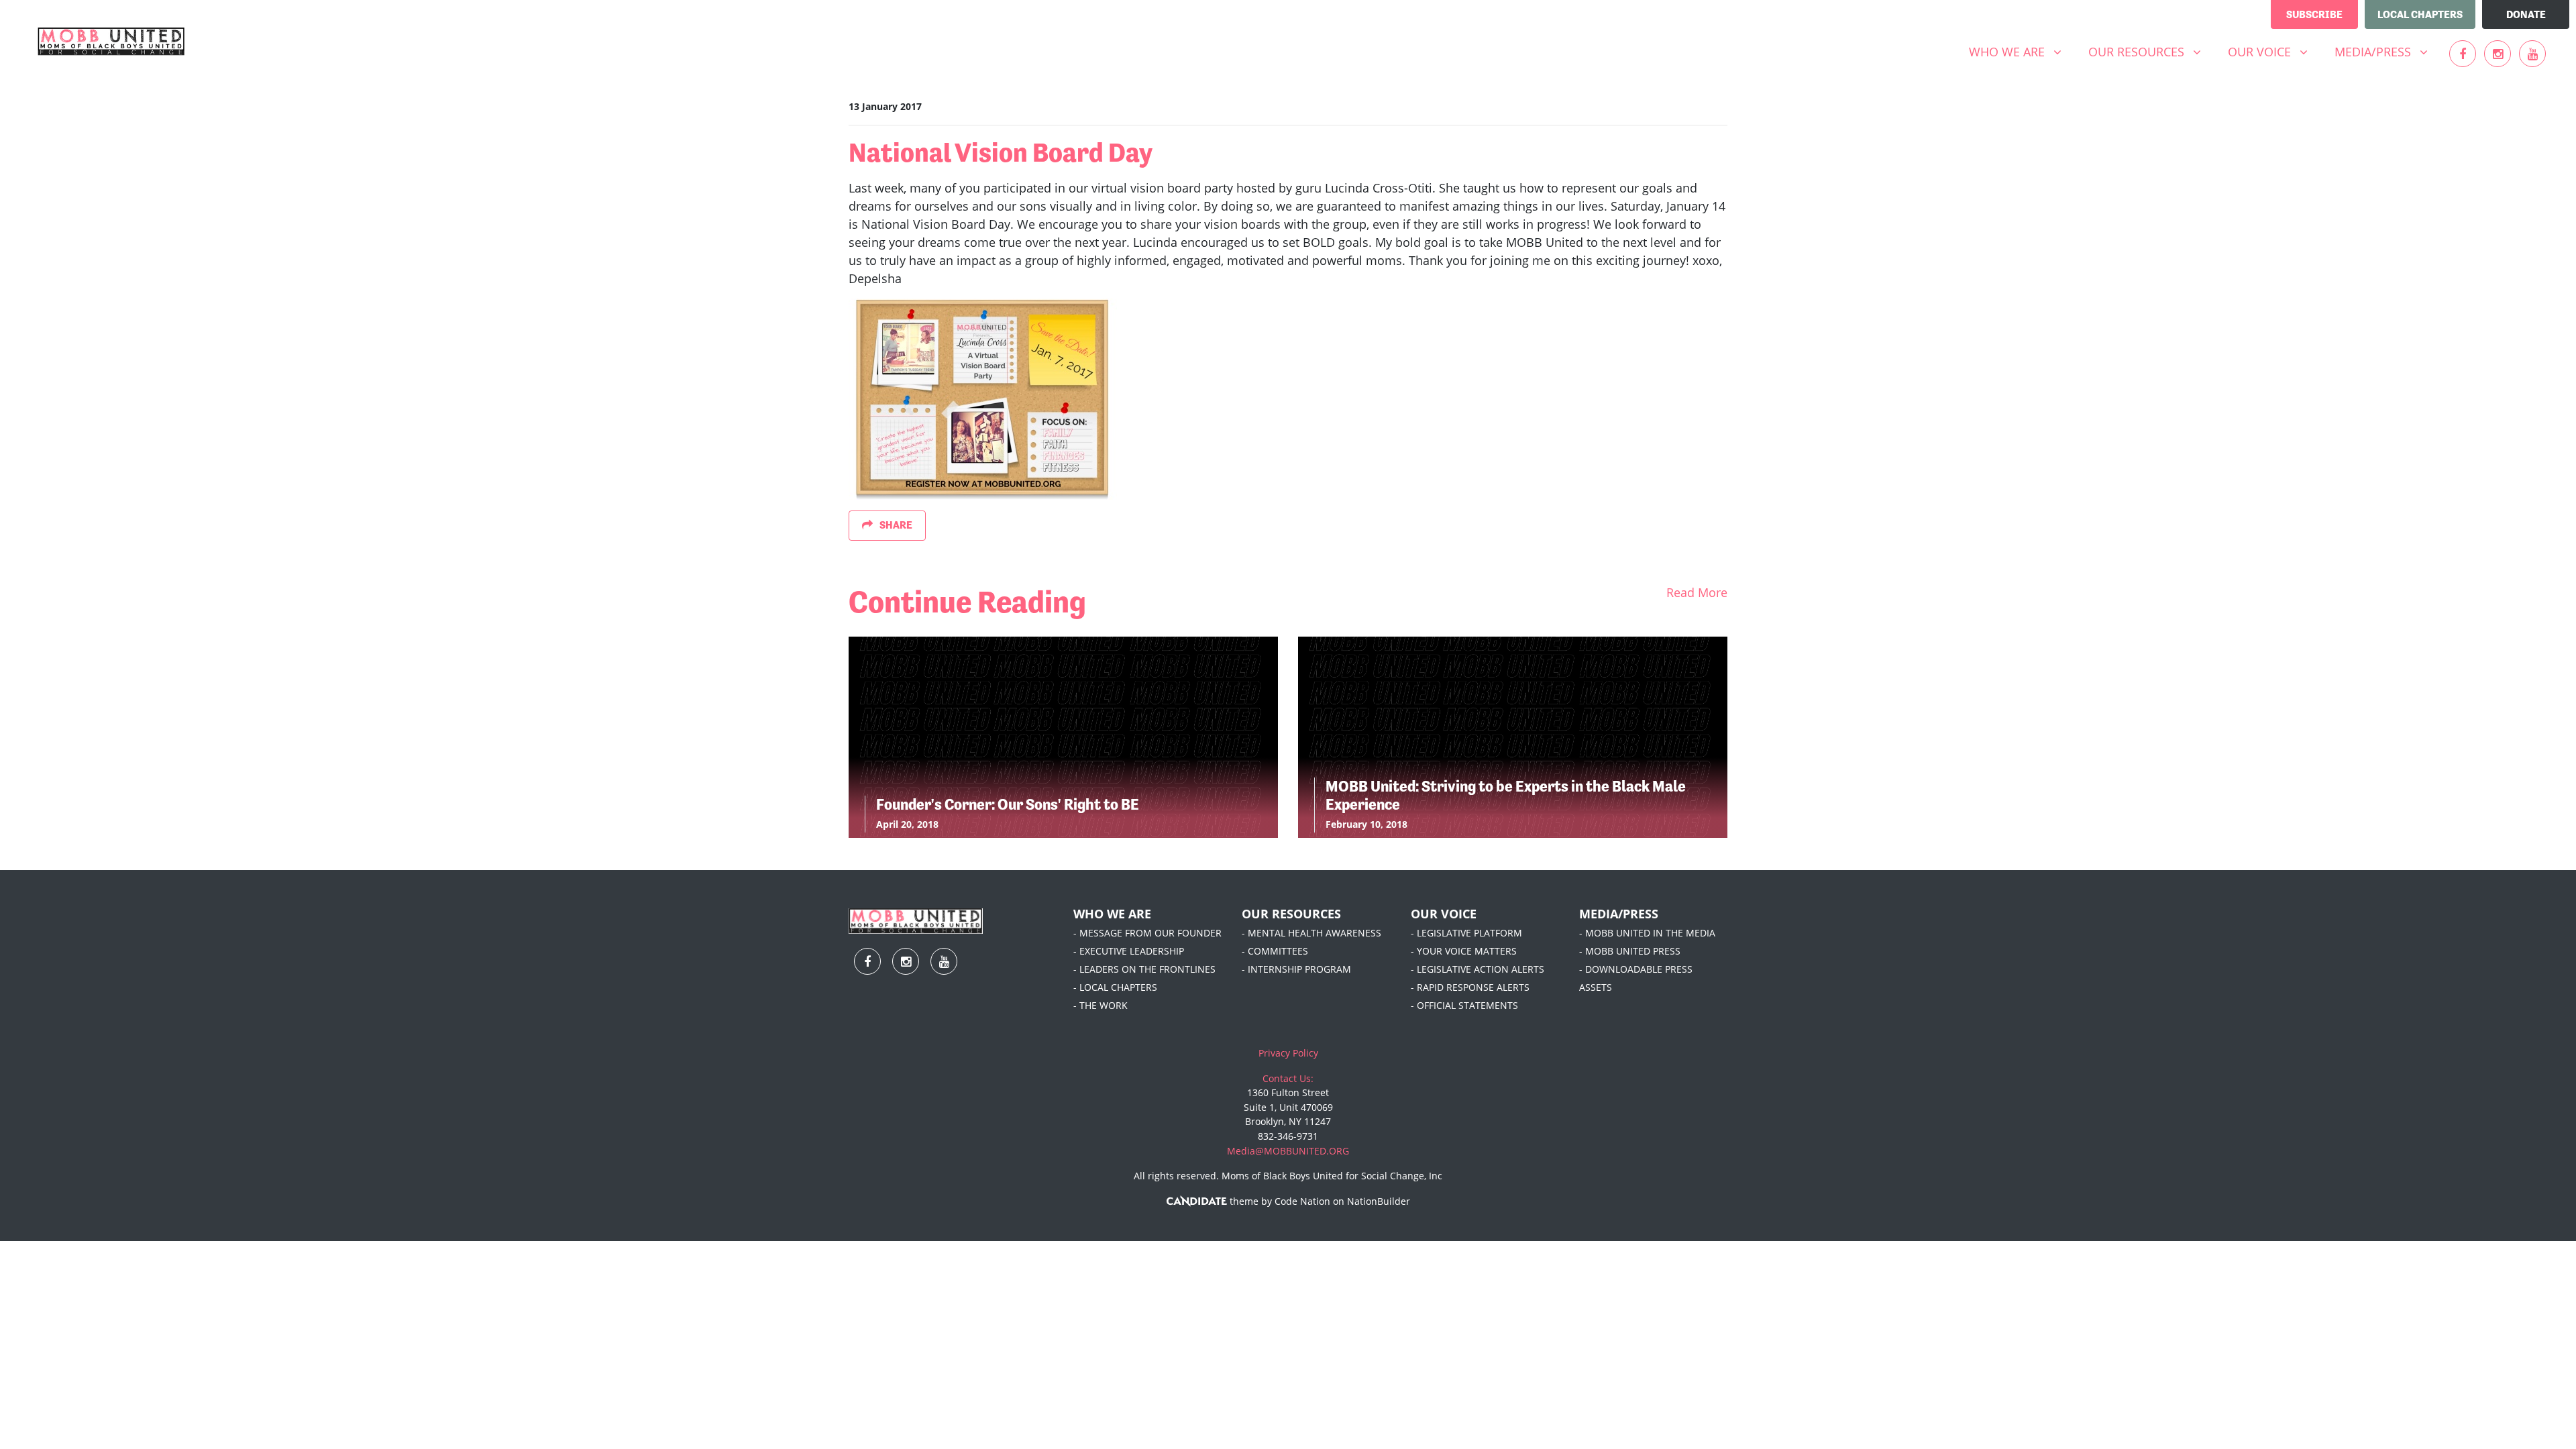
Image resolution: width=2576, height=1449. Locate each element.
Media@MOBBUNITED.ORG (1288, 1151)
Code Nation (1302, 1201)
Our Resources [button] (2150, 51)
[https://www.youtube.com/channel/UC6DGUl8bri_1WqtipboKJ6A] (2532, 54)
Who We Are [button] (2020, 51)
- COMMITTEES (1275, 951)
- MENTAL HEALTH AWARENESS (1311, 933)
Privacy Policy (1288, 1053)
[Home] (111, 42)
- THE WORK (1101, 1005)
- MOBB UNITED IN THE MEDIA (1647, 933)
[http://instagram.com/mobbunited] (2498, 54)
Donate (2526, 14)
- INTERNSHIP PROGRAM (1296, 969)
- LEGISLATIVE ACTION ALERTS (1478, 969)
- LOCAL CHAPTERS (1115, 987)
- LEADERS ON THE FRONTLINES (1144, 969)
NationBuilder (1379, 1201)
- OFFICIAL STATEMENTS (1464, 1005)
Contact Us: (1288, 1078)
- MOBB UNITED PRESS (1630, 951)
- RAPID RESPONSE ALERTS (1470, 987)
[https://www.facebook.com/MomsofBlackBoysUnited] (2463, 54)
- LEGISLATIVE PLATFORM (1466, 933)
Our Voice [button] (2273, 51)
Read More (1697, 592)
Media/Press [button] (2386, 51)
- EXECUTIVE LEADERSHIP (1129, 951)
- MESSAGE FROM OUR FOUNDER (1147, 933)
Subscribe (2314, 14)
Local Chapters (2420, 14)
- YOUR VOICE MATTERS (1464, 951)
